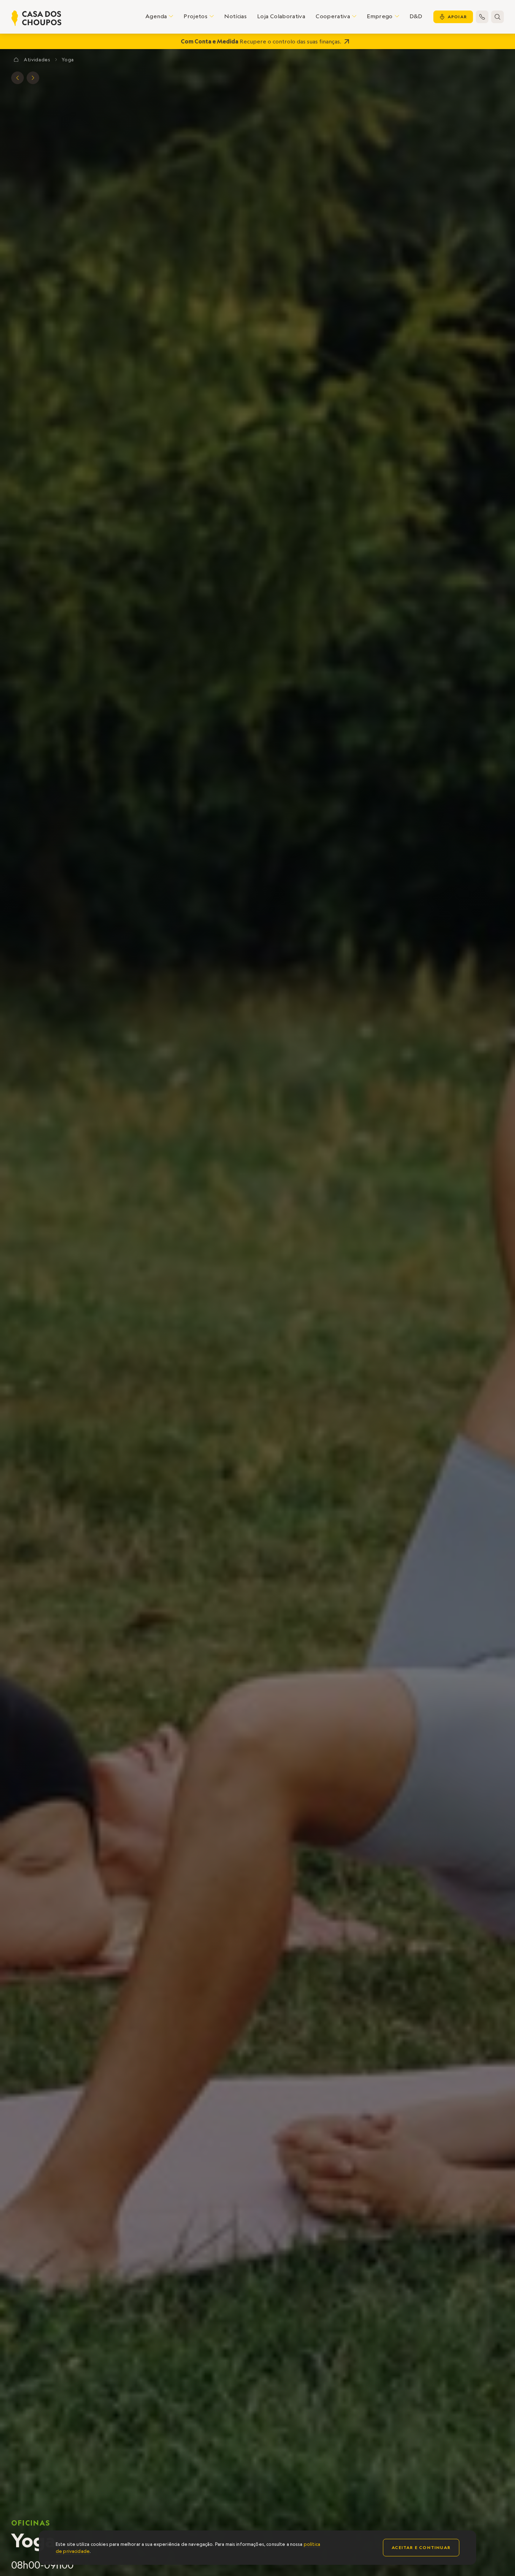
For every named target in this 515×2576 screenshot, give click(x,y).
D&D (416, 16)
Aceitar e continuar (421, 2547)
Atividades (37, 60)
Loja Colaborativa (281, 16)
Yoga (68, 60)
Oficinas (31, 2523)
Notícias (235, 16)
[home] (36, 18)
